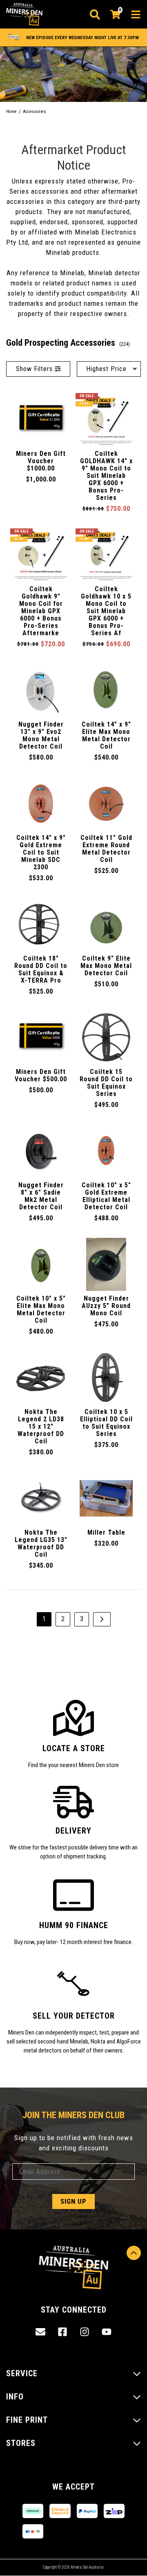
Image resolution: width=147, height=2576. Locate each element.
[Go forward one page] (102, 1619)
